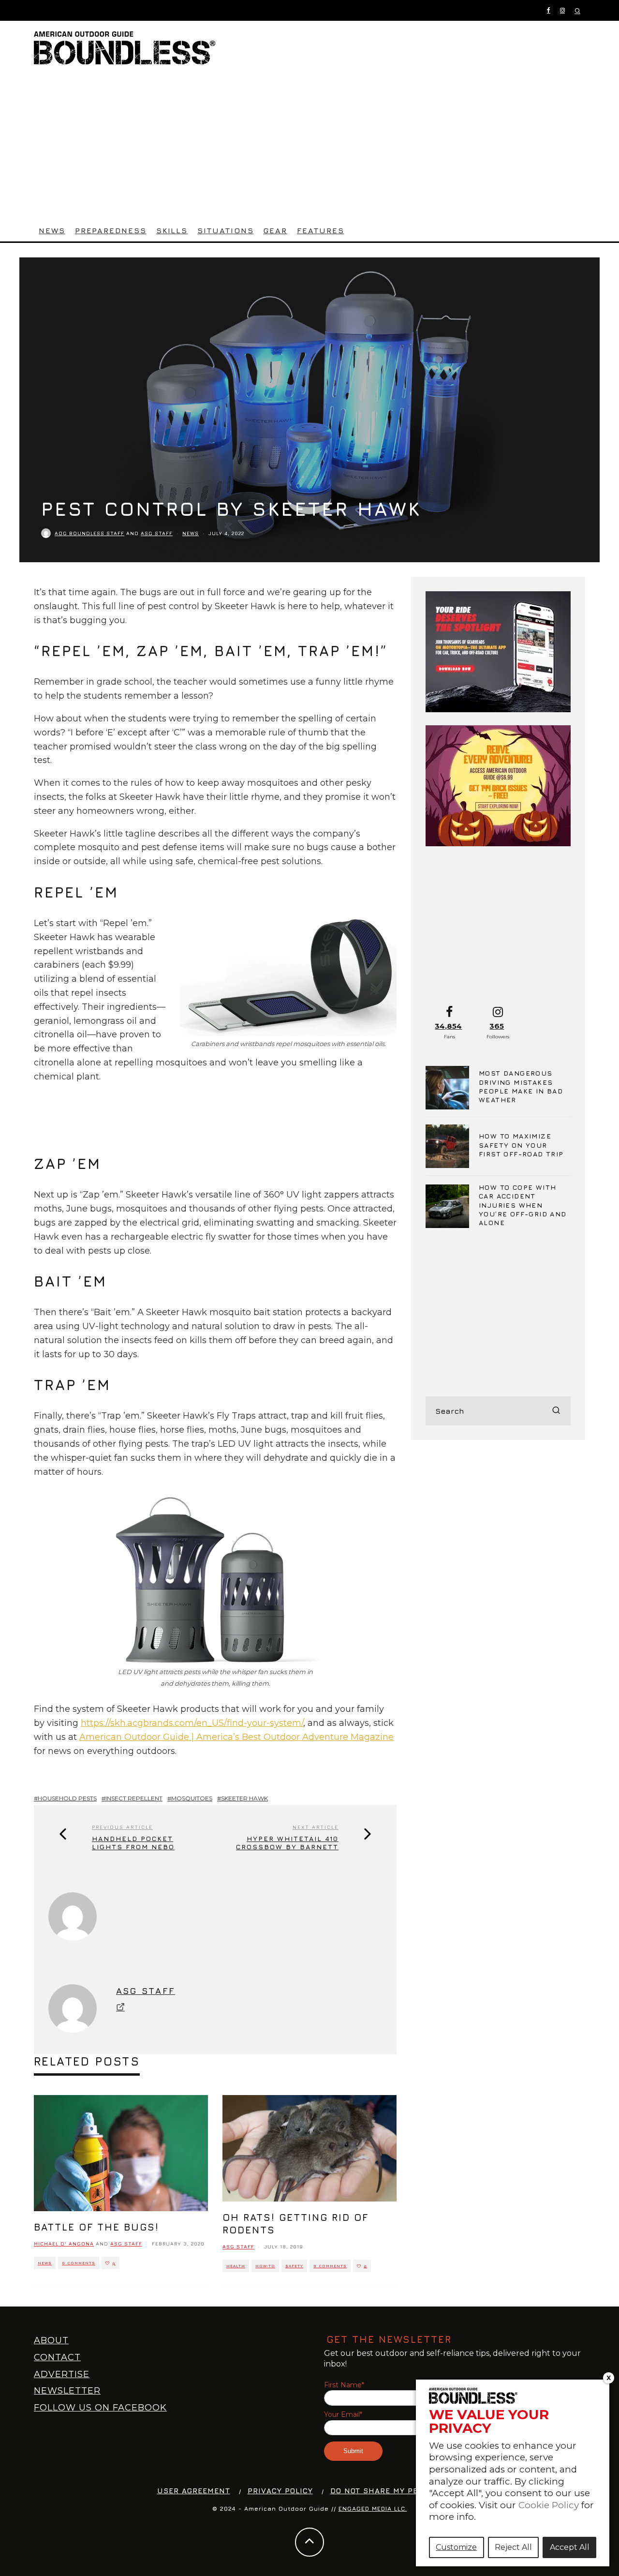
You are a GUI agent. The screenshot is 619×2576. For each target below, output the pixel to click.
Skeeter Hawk (244, 1798)
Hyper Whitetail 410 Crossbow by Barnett (287, 1843)
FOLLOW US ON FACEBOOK (100, 2408)
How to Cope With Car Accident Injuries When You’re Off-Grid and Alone (523, 1205)
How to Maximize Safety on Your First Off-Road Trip (521, 1145)
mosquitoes (192, 1798)
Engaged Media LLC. (373, 2509)
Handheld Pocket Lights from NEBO (133, 1843)
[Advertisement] (309, 147)
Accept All (570, 2547)
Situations (225, 230)
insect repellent (134, 1798)
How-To (265, 2266)
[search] (556, 1411)
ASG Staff (157, 533)
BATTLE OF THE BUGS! (96, 2227)
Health (236, 2266)
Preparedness (111, 230)
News (52, 230)
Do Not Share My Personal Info (401, 2491)
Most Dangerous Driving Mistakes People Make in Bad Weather (521, 1086)
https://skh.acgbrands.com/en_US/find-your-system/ (192, 1723)
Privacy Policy (280, 2491)
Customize (456, 2547)
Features (320, 230)
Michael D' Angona (64, 2244)
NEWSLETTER (67, 2391)
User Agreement (194, 2491)
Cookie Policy (549, 2505)
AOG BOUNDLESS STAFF (89, 533)
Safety (294, 2266)
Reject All (513, 2547)
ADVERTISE (62, 2374)
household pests (67, 1798)
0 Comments (79, 2263)
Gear (275, 230)
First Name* (344, 2385)
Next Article (316, 1827)
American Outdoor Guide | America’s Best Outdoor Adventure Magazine (236, 1737)
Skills (172, 230)
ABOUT (51, 2340)
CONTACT (57, 2357)
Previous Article (122, 1827)
